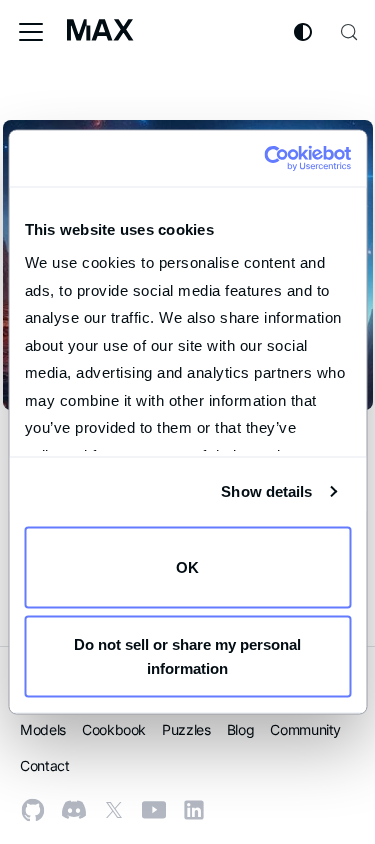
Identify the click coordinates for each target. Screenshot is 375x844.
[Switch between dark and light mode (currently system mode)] (303, 32)
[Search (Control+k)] (349, 32)
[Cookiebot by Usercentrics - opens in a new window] (266, 159)
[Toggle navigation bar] (31, 32)
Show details (266, 491)
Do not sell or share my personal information (187, 656)
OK (187, 566)
